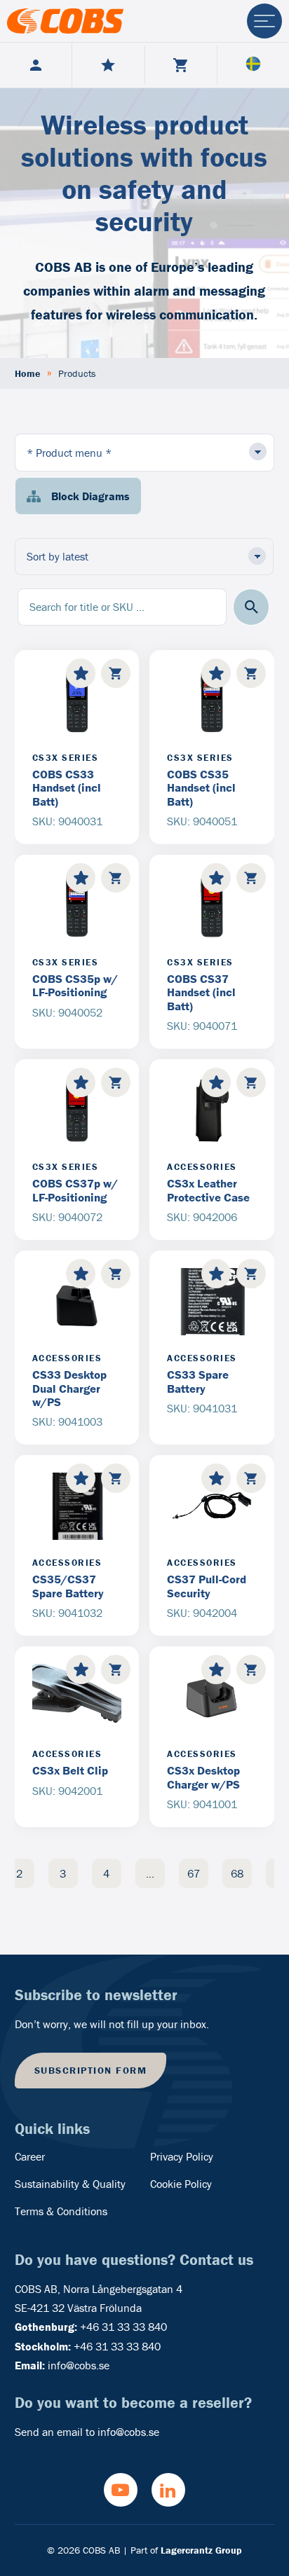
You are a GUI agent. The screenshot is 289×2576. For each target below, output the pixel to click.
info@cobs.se (79, 2365)
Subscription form (91, 2070)
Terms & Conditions (61, 2211)
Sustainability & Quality (70, 2184)
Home (27, 373)
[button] (251, 607)
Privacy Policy (182, 2156)
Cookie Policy (181, 2184)
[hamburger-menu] (264, 21)
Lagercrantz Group (201, 2550)
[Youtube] (121, 2490)
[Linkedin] (168, 2490)
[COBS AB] (65, 21)
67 (194, 1873)
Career (30, 2156)
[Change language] (253, 65)
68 (237, 1873)
